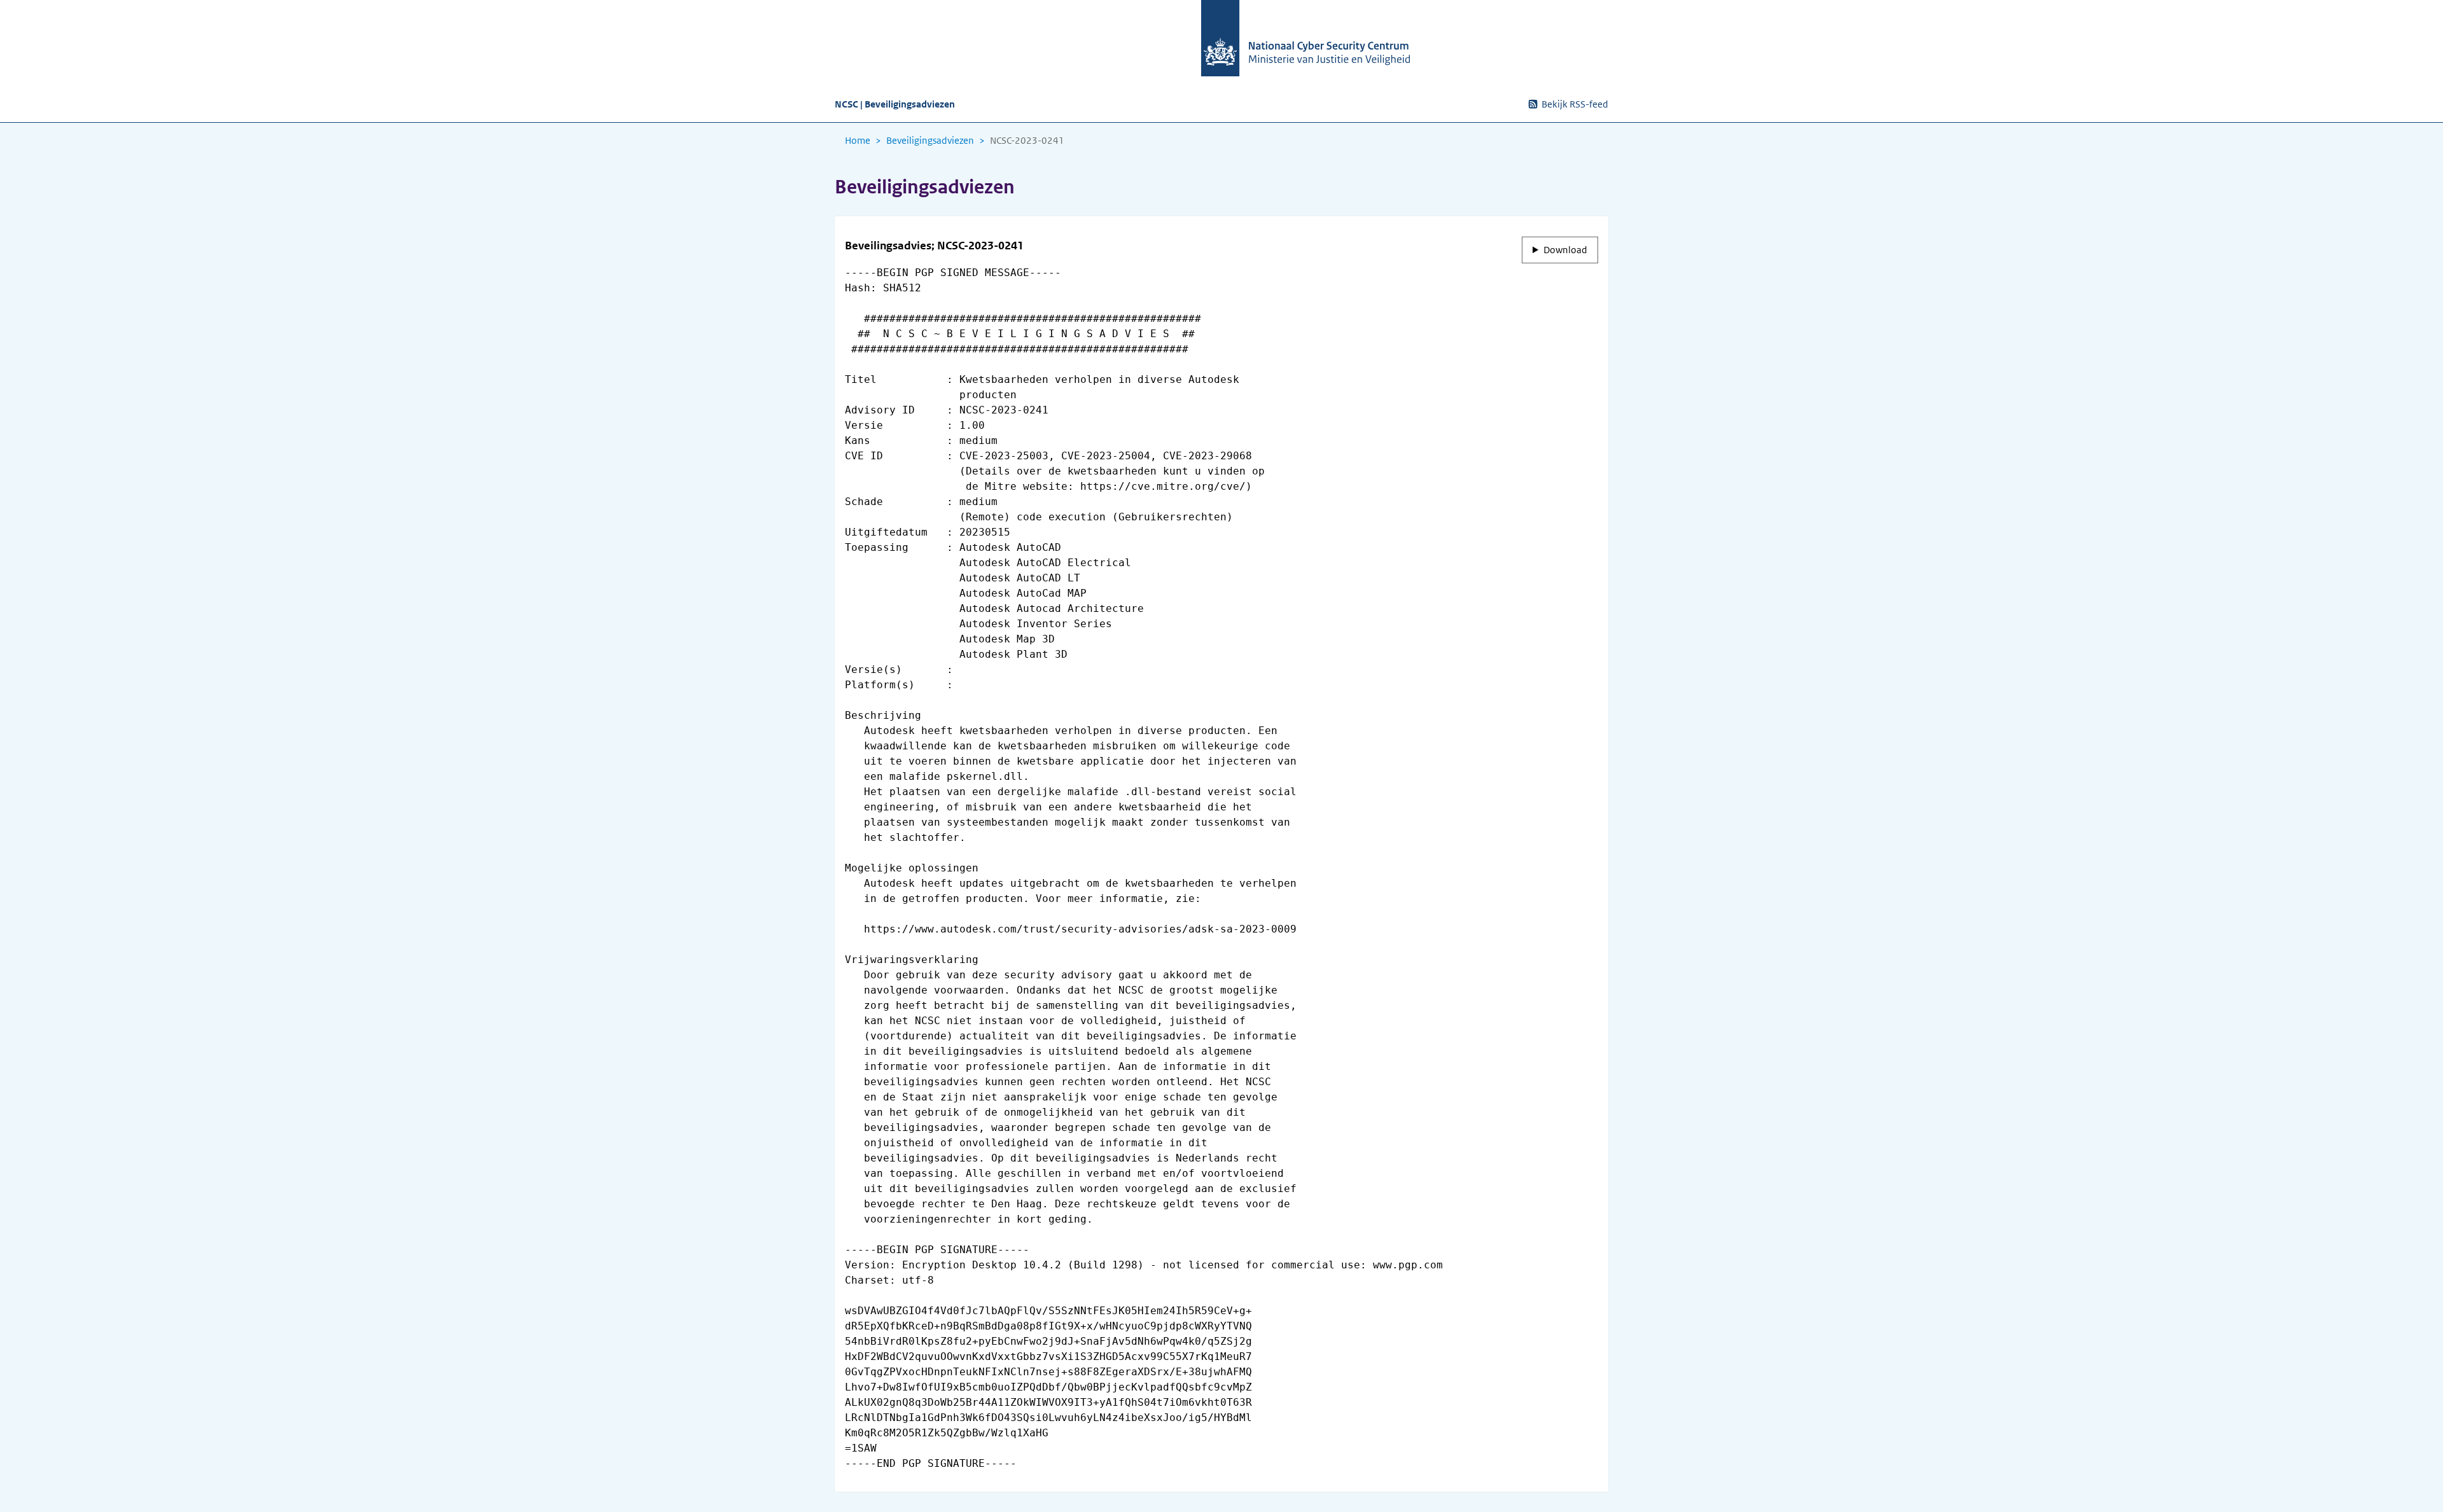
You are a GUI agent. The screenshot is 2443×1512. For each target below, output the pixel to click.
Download (1565, 250)
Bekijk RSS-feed (1575, 104)
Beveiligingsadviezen (930, 141)
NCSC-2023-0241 (1027, 141)
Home (858, 141)
